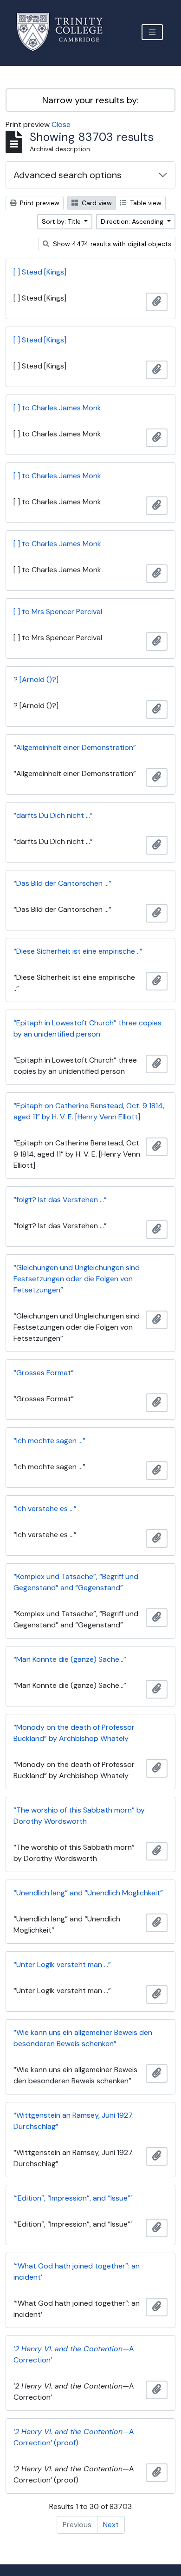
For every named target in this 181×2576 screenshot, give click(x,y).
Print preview (39, 203)
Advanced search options (68, 175)
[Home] (65, 32)
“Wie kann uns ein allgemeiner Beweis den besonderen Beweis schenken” (83, 2038)
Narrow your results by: (90, 100)
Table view (145, 203)
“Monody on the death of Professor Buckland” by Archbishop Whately (74, 1733)
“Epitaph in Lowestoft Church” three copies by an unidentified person (87, 1028)
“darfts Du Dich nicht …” (53, 815)
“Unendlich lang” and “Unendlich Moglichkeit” (88, 1893)
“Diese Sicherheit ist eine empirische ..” (78, 951)
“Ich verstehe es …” (45, 1509)
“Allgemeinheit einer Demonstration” (75, 747)
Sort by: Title (62, 221)
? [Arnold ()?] (36, 679)
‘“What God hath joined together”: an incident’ (77, 2272)
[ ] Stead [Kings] (40, 272)
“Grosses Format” (44, 1373)
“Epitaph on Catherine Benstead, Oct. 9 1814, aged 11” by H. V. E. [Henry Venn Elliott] (89, 1111)
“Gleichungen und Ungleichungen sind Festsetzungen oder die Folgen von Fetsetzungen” (77, 1279)
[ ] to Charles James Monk (57, 408)
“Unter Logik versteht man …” (62, 1964)
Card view (96, 203)
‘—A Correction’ (74, 2354)
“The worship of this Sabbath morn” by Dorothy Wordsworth (79, 1816)
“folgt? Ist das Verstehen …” (60, 1200)
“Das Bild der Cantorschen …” (62, 883)
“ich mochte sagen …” (49, 1441)
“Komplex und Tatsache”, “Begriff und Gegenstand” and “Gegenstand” (76, 1582)
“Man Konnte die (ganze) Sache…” (70, 1659)
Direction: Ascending (133, 221)
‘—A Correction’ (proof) (74, 2437)
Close (61, 124)
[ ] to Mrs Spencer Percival (58, 612)
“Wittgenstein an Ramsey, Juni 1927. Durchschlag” (74, 2121)
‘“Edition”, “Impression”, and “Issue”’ (73, 2198)
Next (111, 2525)
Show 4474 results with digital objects (111, 244)
